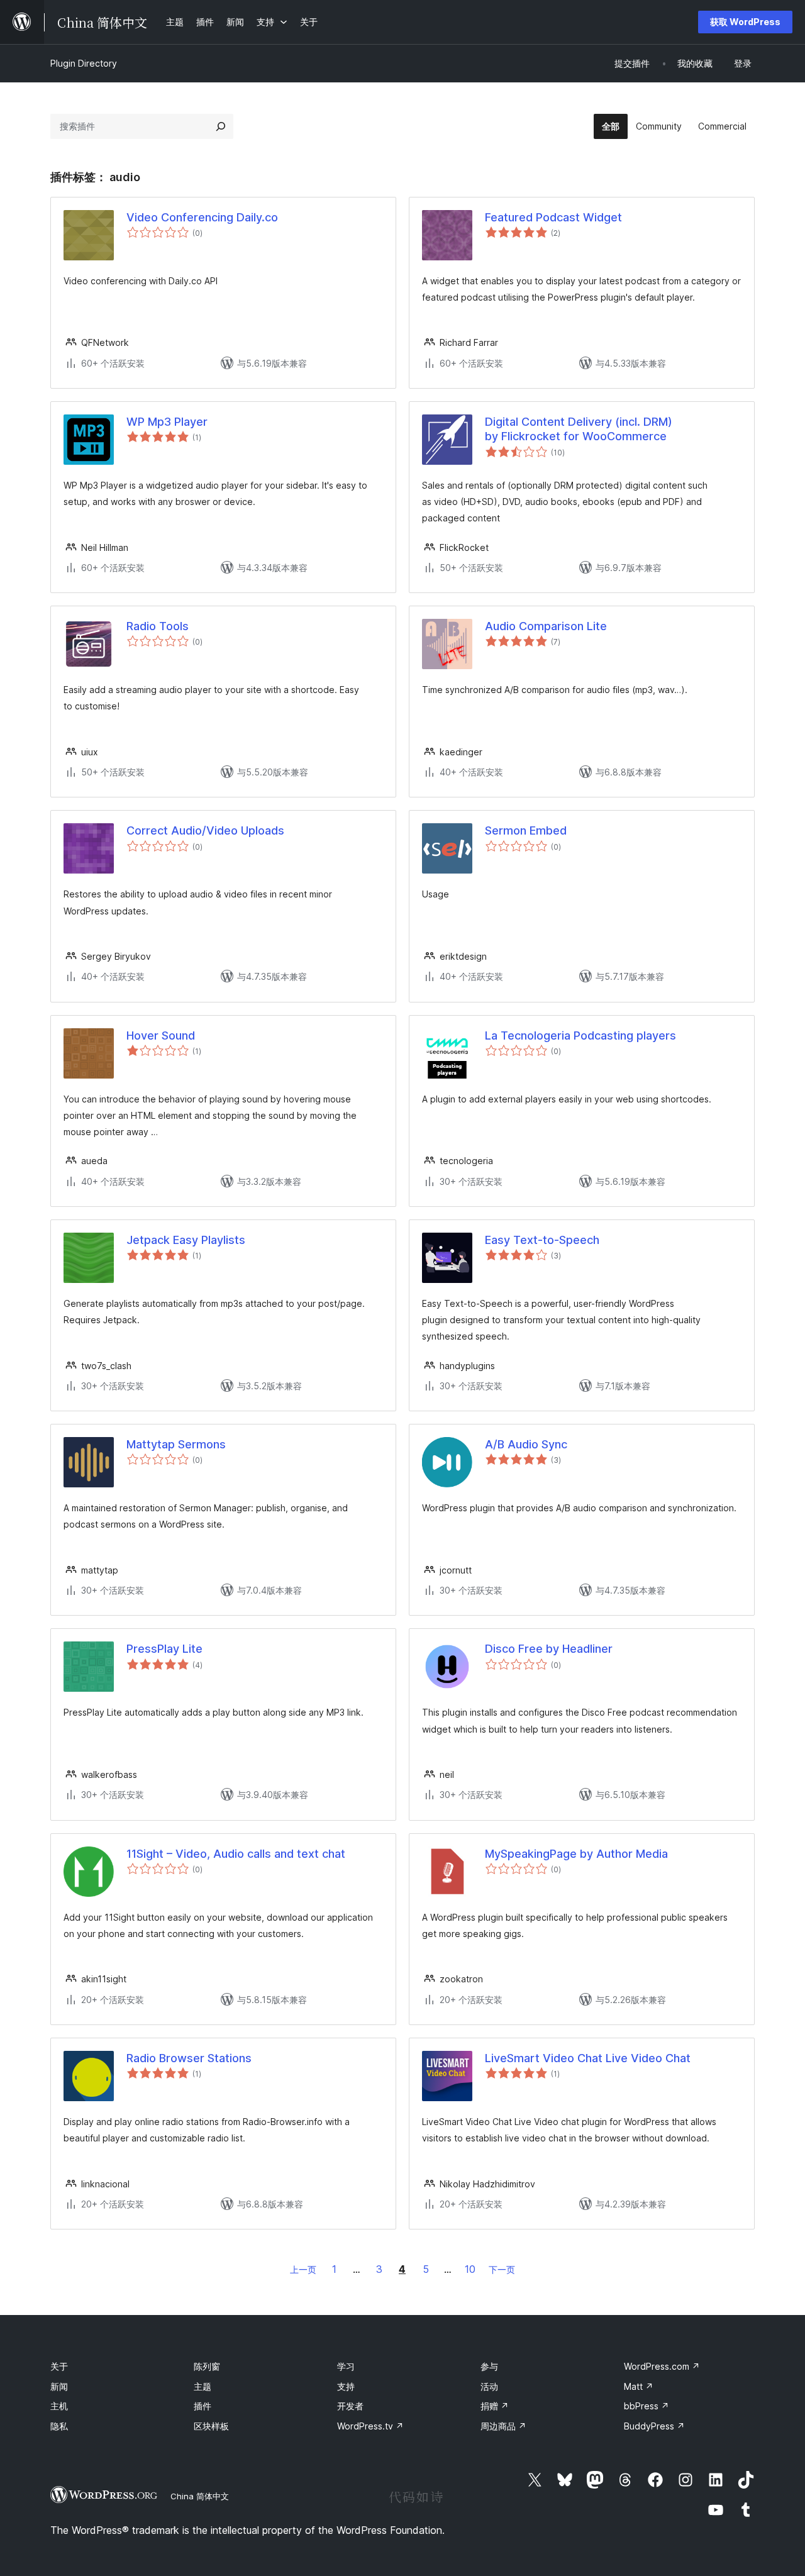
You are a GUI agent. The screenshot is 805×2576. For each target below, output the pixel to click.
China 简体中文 (200, 2496)
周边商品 (503, 2426)
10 (470, 2269)
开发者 (350, 2406)
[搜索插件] (221, 126)
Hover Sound (161, 1035)
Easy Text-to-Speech (542, 1240)
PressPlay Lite (164, 1649)
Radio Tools (158, 626)
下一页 (502, 2269)
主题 (203, 2386)
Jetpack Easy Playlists (186, 1240)
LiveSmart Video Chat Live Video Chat (588, 2058)
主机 (59, 2406)
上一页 (303, 2269)
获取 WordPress (745, 22)
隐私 (59, 2426)
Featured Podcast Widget (553, 217)
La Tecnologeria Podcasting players (580, 1035)
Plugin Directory (84, 63)
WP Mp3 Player (167, 422)
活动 (489, 2386)
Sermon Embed (526, 830)
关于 (59, 2366)
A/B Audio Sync (526, 1444)
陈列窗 (207, 2366)
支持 (346, 2386)
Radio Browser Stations (189, 2058)
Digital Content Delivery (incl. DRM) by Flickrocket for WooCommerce (579, 429)
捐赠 (495, 2406)
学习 (346, 2366)
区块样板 (211, 2426)
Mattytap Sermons (176, 1444)
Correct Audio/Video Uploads (205, 830)
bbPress (647, 2406)
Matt (639, 2386)
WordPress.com (662, 2366)
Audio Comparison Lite (546, 626)
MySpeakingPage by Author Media (576, 1854)
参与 (489, 2366)
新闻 (59, 2386)
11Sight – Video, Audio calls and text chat (236, 1854)
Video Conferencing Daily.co (202, 217)
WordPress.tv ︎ (370, 2426)
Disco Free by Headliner (549, 1649)
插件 (203, 2406)
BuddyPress (654, 2426)
